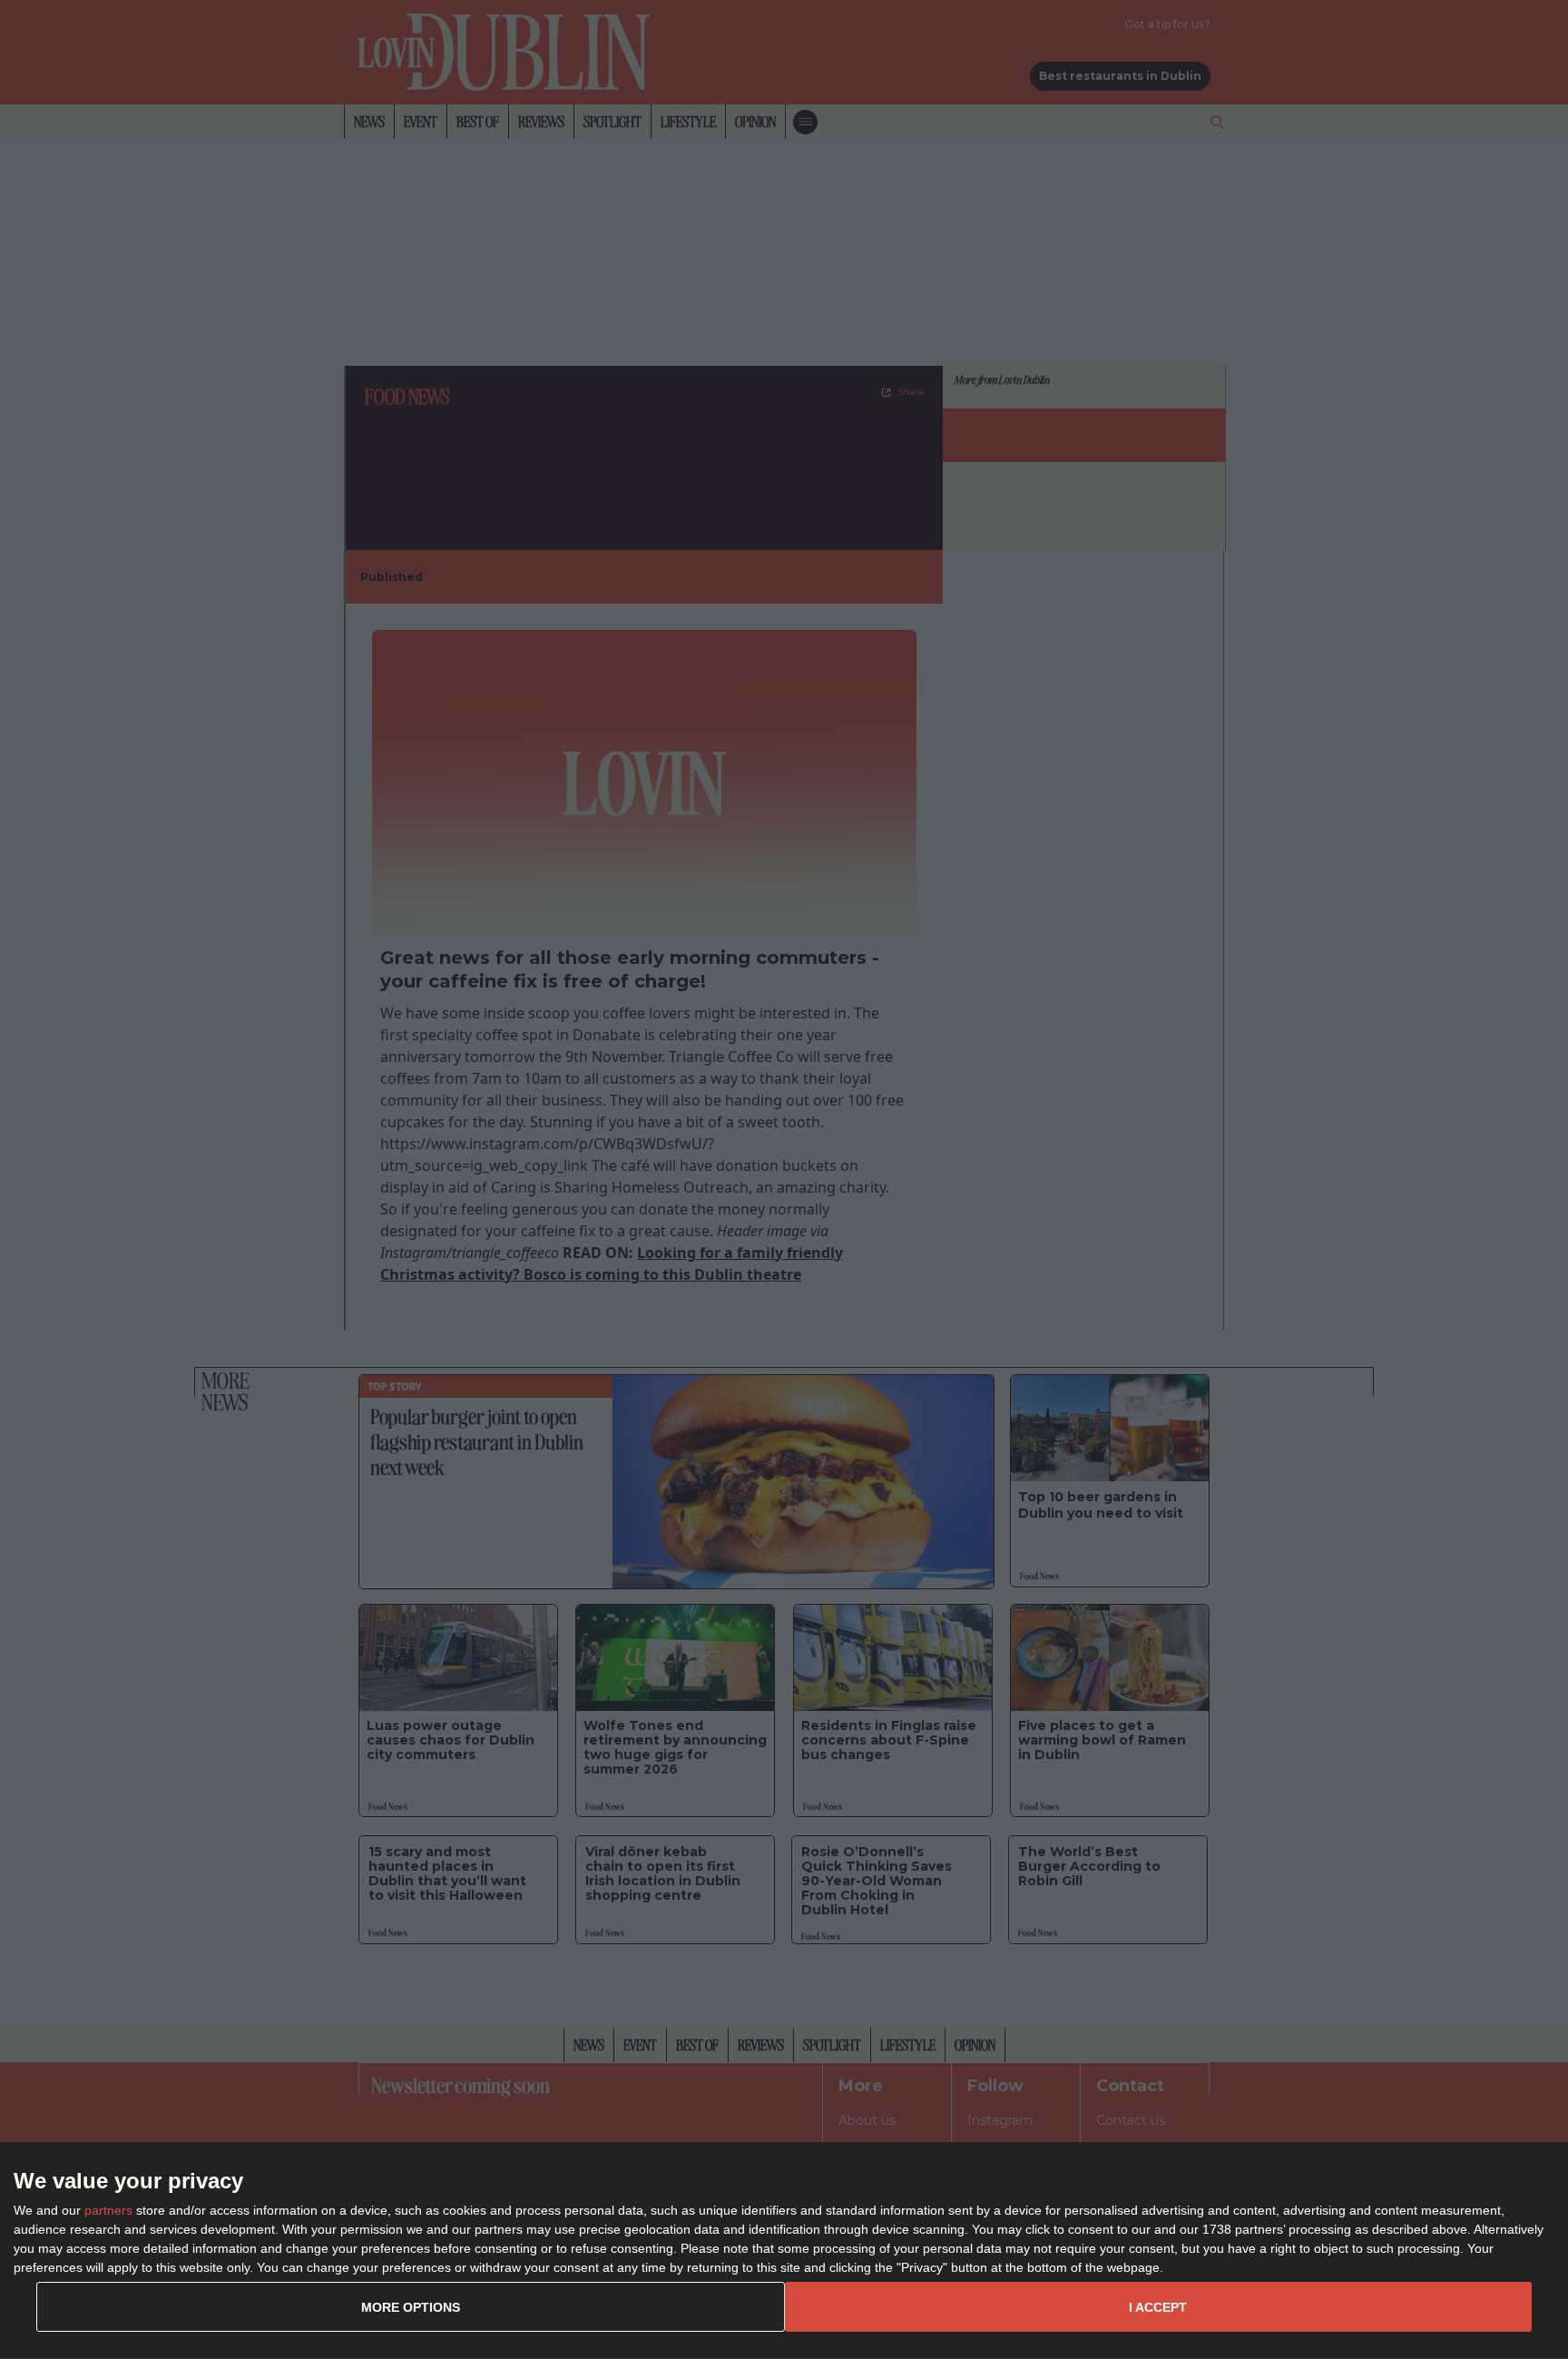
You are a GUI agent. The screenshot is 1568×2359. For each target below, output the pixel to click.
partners (108, 2210)
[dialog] (784, 2251)
